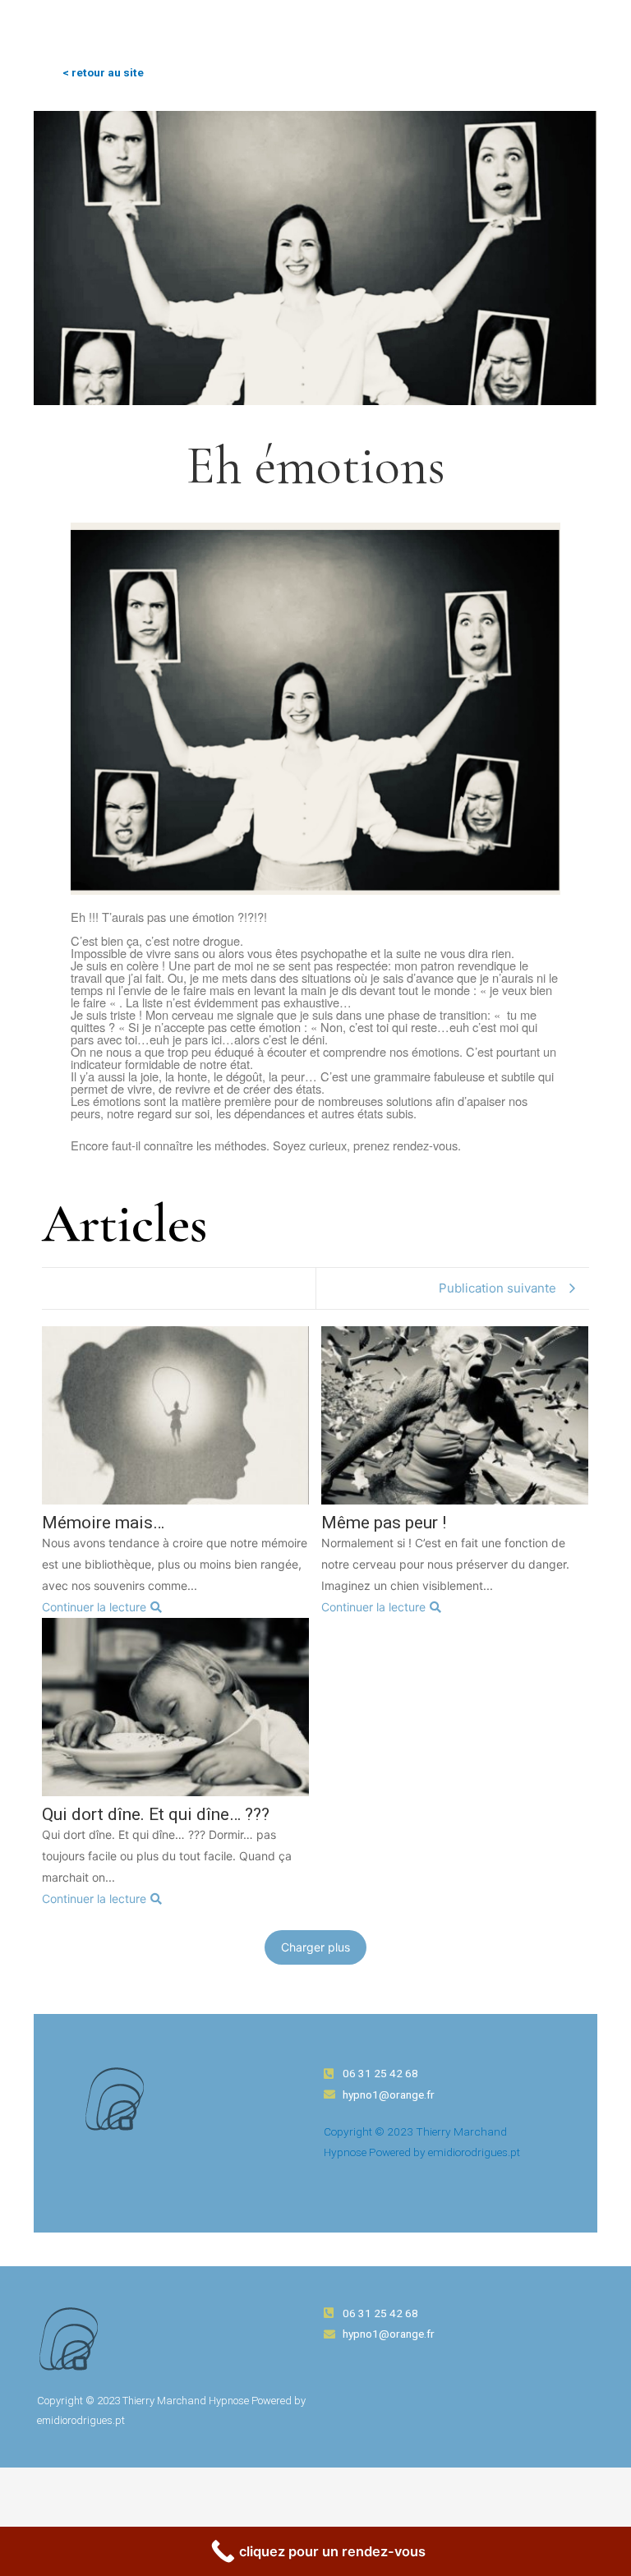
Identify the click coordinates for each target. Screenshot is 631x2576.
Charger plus (315, 1947)
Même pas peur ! (384, 1523)
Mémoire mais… (103, 1523)
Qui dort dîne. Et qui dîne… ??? (156, 1815)
